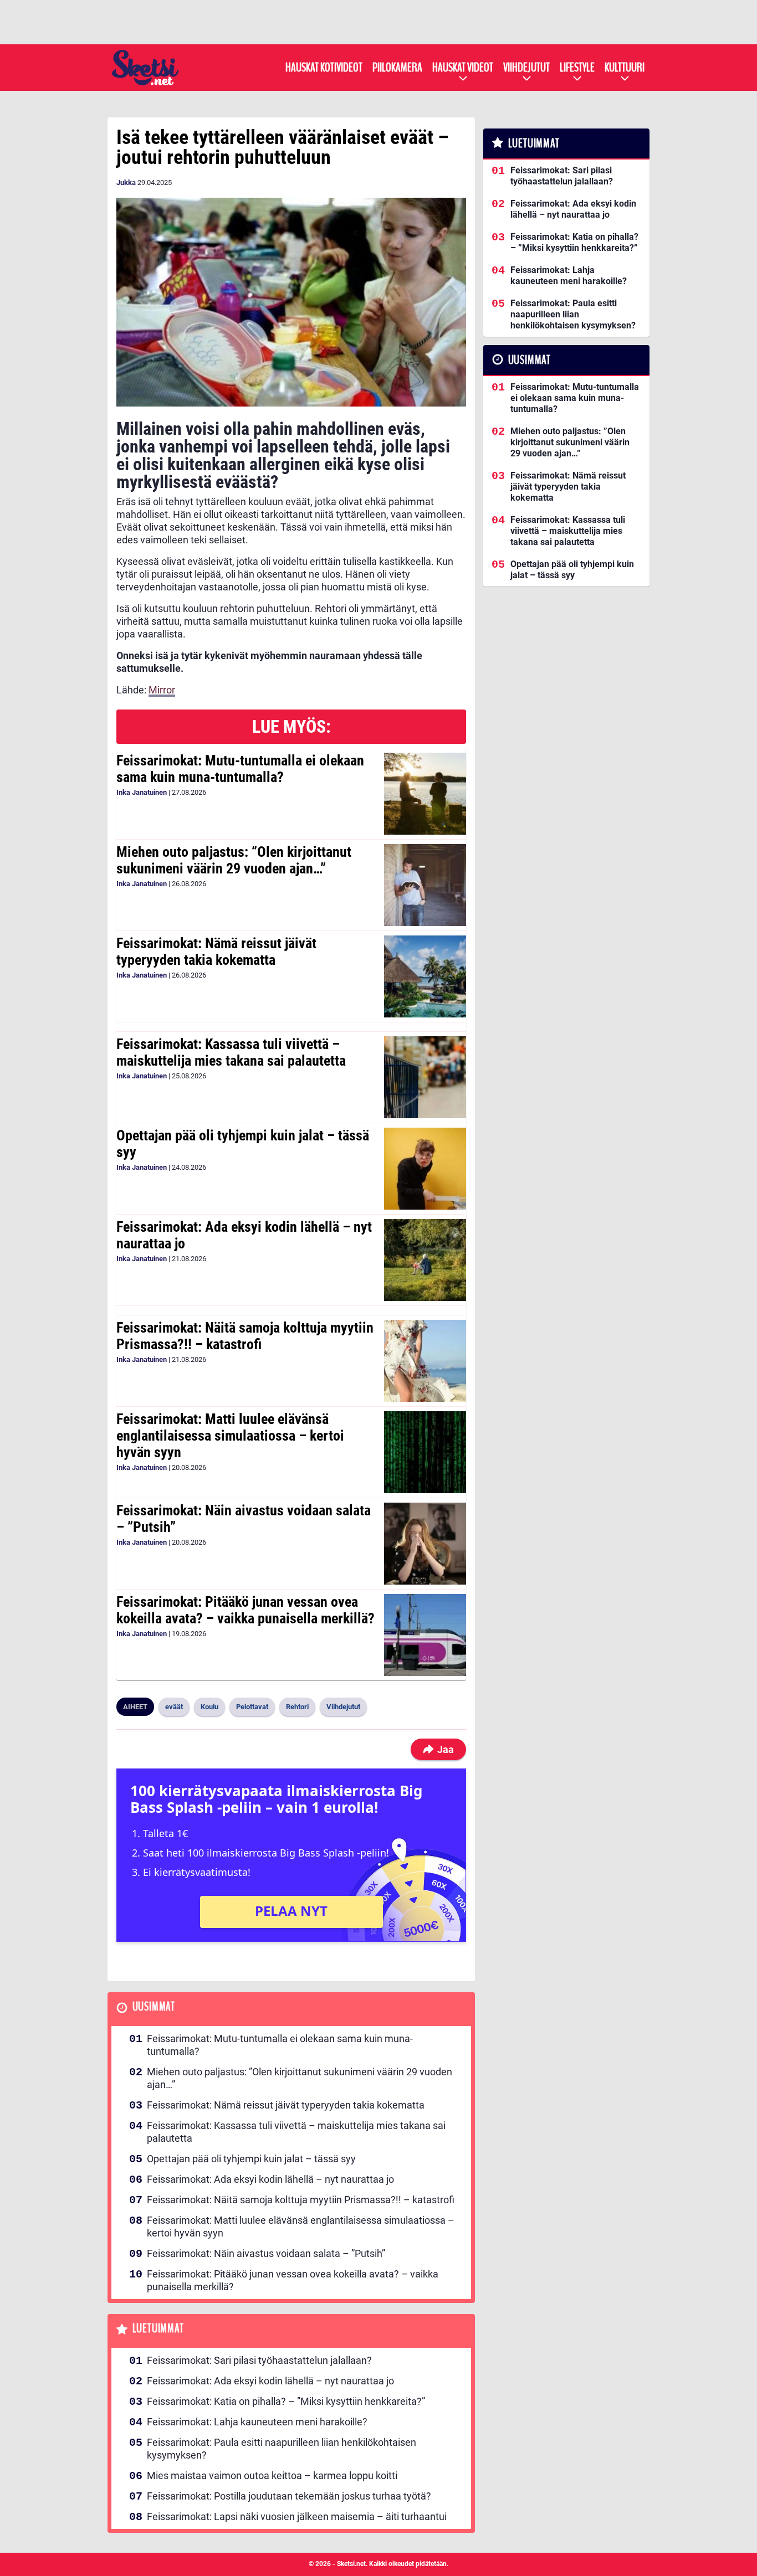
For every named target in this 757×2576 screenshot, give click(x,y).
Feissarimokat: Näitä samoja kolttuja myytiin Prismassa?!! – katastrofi (245, 1336)
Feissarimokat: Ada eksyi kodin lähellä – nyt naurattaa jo (244, 1235)
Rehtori (297, 1707)
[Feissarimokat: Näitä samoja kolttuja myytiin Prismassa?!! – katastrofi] (425, 1361)
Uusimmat (154, 2007)
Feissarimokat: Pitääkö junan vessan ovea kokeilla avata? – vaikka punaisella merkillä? (245, 1610)
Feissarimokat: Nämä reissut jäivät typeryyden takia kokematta (216, 952)
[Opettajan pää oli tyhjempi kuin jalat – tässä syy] (425, 1169)
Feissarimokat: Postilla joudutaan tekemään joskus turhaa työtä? (289, 2496)
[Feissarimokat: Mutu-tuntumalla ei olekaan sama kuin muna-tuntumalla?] (425, 794)
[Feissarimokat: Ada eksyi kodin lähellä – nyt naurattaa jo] (425, 1260)
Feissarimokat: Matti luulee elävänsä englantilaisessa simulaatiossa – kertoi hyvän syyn (230, 1436)
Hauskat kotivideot (324, 68)
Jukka (126, 182)
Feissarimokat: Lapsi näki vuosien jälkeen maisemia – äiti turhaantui (297, 2516)
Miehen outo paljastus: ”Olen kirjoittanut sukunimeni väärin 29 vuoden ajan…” (234, 860)
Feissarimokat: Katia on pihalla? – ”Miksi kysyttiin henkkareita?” (286, 2401)
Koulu (209, 1707)
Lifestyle (577, 68)
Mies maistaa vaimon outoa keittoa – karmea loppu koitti (272, 2475)
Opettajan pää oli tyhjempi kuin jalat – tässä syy (243, 1144)
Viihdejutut (526, 68)
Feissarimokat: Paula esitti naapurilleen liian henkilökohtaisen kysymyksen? (282, 2449)
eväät (174, 1707)
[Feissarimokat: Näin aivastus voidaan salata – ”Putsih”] (425, 1544)
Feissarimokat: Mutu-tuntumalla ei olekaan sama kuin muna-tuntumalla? (240, 769)
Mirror (162, 690)
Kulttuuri (625, 68)
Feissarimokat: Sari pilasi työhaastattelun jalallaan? (259, 2360)
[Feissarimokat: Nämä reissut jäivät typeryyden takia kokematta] (425, 976)
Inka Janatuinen (142, 792)
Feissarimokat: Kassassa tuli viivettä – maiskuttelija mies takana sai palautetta (231, 1052)
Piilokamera (397, 68)
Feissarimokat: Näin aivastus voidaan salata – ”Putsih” (244, 1519)
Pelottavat (252, 1707)
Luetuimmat (158, 2329)
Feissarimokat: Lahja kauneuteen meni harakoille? (257, 2422)
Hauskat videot (463, 68)
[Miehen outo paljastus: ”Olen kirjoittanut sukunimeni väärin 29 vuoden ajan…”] (425, 885)
